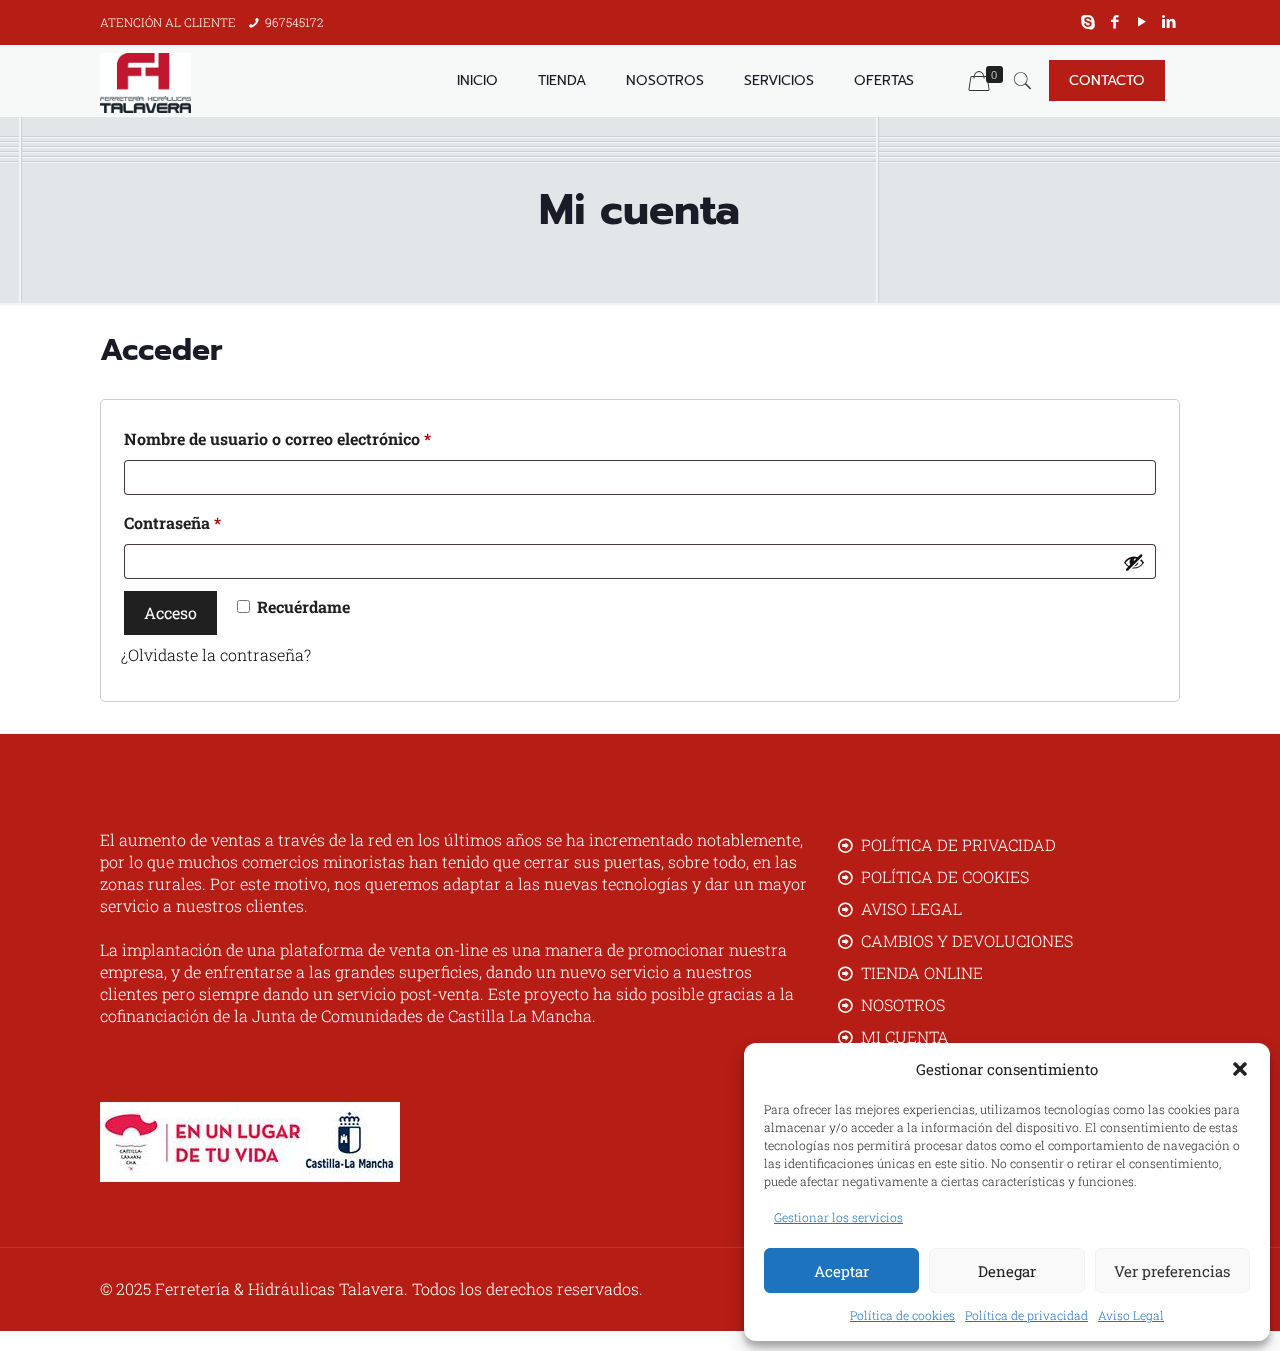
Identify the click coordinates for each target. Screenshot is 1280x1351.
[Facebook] (1115, 21)
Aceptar (841, 1271)
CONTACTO (1107, 80)
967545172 (294, 22)
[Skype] (1088, 21)
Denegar (1007, 1271)
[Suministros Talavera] (145, 81)
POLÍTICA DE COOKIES (945, 876)
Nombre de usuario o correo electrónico (319, 438)
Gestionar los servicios (838, 1217)
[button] (1240, 1069)
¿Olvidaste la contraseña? (216, 654)
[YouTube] (1142, 21)
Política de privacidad (1026, 1315)
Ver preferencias (1172, 1271)
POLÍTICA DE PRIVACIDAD (958, 844)
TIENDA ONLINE (922, 972)
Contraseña (214, 522)
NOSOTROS (903, 1004)
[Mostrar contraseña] (1134, 562)
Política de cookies (902, 1315)
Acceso (170, 612)
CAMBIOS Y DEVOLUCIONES (967, 940)
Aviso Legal (1131, 1315)
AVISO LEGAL (911, 908)
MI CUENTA (905, 1036)
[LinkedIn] (1169, 21)
